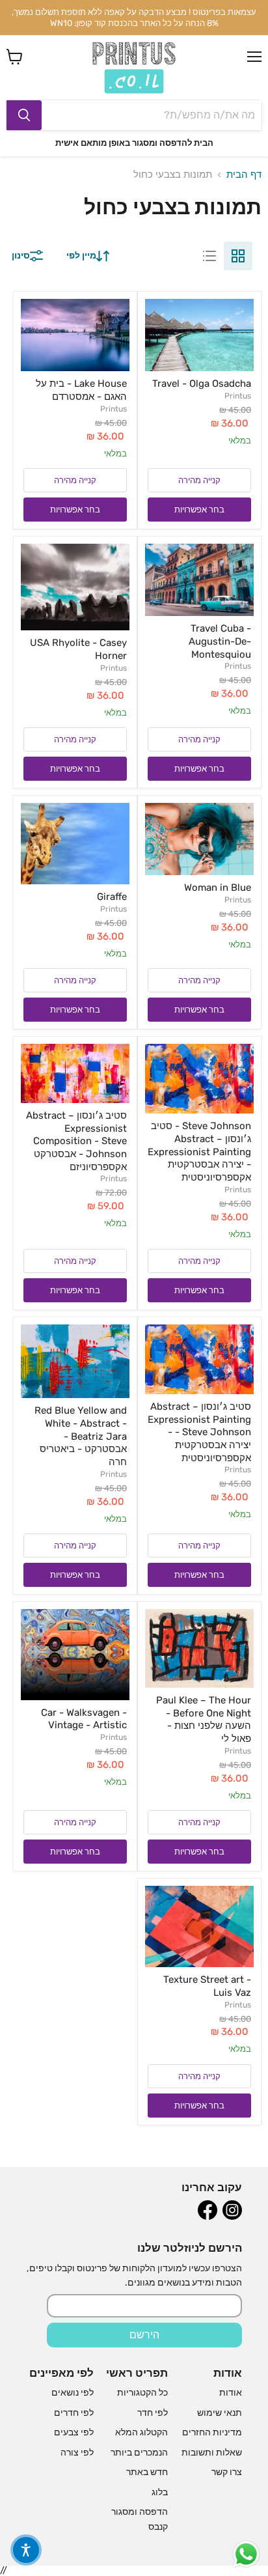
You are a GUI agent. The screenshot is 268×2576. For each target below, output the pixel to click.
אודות (231, 2393)
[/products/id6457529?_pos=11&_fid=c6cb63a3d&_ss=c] (199, 1648)
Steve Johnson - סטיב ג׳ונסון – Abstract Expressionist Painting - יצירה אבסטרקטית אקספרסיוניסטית (199, 1152)
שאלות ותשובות (212, 2453)
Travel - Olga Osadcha (202, 384)
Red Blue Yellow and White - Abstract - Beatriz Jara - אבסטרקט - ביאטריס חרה (81, 1436)
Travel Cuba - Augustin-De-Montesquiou (220, 641)
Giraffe (112, 897)
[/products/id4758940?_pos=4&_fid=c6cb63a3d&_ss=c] (75, 587)
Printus (238, 396)
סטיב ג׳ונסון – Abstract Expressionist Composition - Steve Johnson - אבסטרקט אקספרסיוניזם (76, 1141)
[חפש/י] (24, 115)
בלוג (160, 2492)
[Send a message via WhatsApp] (246, 2554)
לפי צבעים (74, 2432)
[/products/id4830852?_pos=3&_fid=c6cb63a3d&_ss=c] (199, 580)
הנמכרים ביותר (139, 2453)
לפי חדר (153, 2413)
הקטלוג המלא (141, 2432)
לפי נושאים (73, 2393)
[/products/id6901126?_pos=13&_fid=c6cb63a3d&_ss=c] (199, 1926)
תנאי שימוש (220, 2413)
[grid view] (238, 256)
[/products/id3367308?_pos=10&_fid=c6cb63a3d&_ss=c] (75, 1361)
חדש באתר (147, 2472)
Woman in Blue (218, 888)
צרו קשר (227, 2472)
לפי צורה (77, 2453)
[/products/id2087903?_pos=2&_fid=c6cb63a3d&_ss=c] (75, 335)
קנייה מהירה (199, 480)
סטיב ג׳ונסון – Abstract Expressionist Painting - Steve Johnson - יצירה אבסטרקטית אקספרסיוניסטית (199, 1432)
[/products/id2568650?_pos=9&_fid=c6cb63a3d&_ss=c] (199, 1359)
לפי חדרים (74, 2413)
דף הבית (244, 175)
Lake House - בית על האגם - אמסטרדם (81, 390)
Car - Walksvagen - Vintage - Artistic (84, 1719)
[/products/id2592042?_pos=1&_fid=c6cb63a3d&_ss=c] (199, 335)
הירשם (144, 2335)
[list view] (209, 256)
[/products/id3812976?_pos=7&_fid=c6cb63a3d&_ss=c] (199, 1079)
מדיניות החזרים (212, 2432)
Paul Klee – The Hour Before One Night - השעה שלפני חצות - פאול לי (204, 1719)
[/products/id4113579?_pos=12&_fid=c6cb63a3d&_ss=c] (75, 1655)
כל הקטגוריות (142, 2393)
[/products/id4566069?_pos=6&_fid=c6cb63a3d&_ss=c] (75, 844)
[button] (26, 2550)
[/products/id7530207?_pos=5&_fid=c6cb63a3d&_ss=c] (199, 839)
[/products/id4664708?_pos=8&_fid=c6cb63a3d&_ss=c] (75, 1073)
